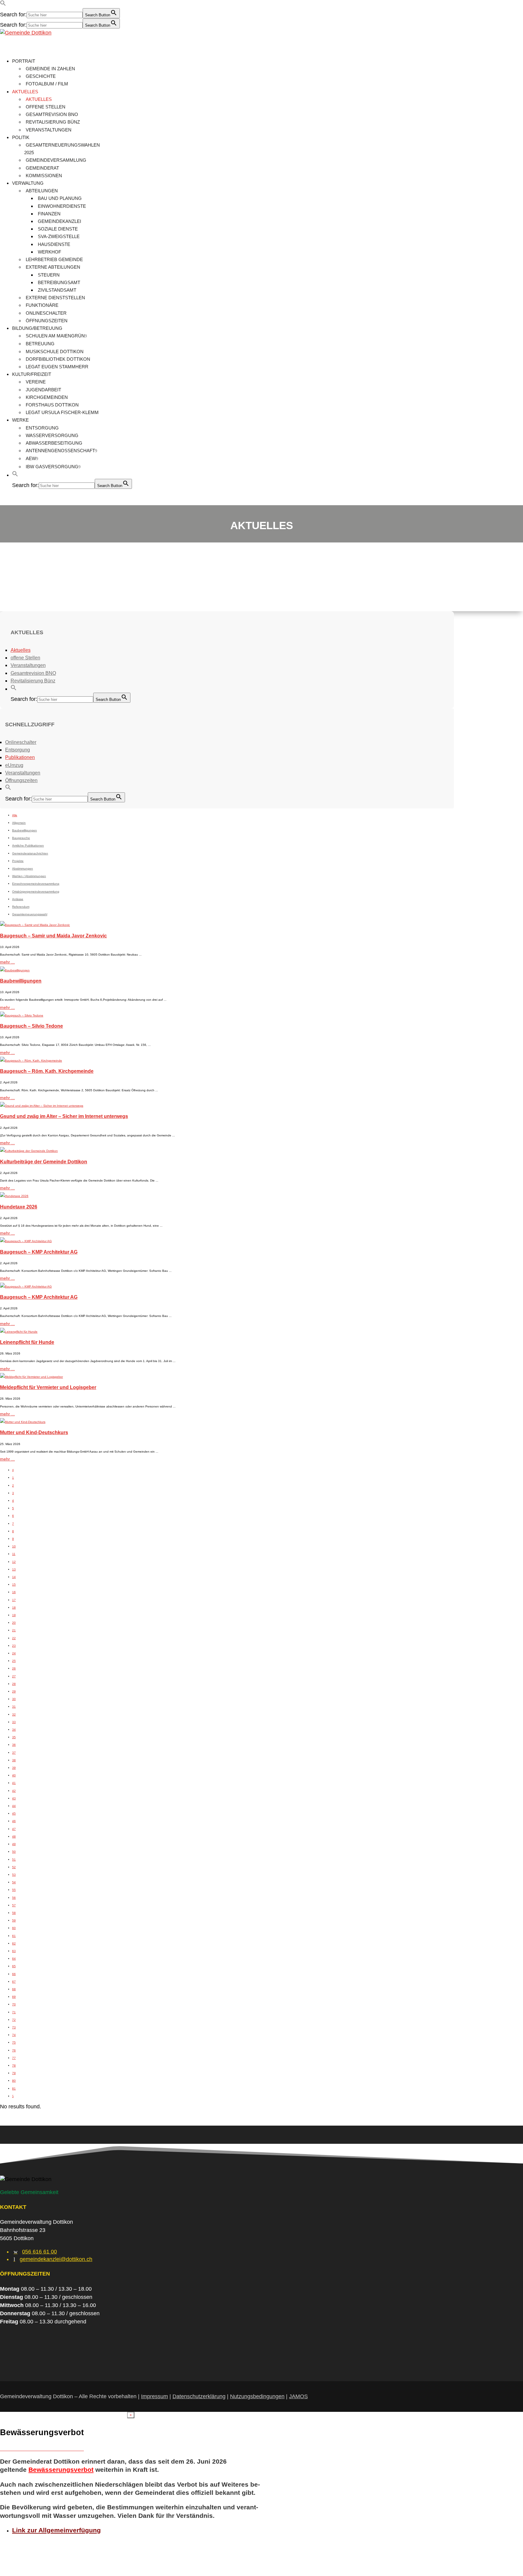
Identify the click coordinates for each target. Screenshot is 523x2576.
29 (14, 1691)
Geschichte (41, 76)
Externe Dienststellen (55, 298)
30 (14, 1699)
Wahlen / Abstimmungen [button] (29, 876)
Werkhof (49, 252)
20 (14, 1623)
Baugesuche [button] (21, 838)
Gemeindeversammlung (56, 160)
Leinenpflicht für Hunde (27, 1342)
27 (14, 1676)
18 (14, 1608)
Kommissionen (44, 176)
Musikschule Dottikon (55, 351)
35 (14, 1737)
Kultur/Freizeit (32, 374)
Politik (21, 137)
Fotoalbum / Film (47, 84)
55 (14, 1890)
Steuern (49, 275)
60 (14, 1928)
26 (14, 1668)
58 (14, 1913)
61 (14, 1936)
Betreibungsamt (59, 282)
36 (14, 1745)
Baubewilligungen (21, 981)
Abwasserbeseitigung (54, 443)
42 (14, 1791)
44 (14, 1806)
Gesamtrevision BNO (52, 114)
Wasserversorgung (52, 435)
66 (14, 1974)
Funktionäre (42, 305)
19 (14, 1615)
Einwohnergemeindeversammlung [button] (36, 884)
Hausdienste (54, 244)
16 (14, 1592)
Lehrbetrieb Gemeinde (54, 259)
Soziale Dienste (58, 229)
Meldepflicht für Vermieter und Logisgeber (48, 1387)
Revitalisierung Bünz (53, 122)
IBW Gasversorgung (52, 467)
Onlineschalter (46, 313)
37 (14, 1753)
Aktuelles (25, 92)
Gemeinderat (42, 168)
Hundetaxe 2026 (19, 1207)
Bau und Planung (60, 198)
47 (14, 1829)
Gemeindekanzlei (59, 221)
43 (14, 1798)
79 (14, 2073)
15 (14, 1585)
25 (14, 1661)
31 (14, 1707)
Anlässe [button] (18, 899)
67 (14, 1982)
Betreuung (40, 344)
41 (14, 1783)
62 (14, 1943)
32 (14, 1714)
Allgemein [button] (19, 823)
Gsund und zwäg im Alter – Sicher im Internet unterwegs (64, 1116)
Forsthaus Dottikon (52, 405)
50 (14, 1852)
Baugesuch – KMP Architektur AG (39, 1252)
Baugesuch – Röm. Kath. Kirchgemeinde (47, 1071)
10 (14, 1546)
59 (14, 1920)
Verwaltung (28, 183)
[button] (3, 4)
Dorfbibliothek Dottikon (58, 359)
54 (14, 1882)
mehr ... (7, 962)
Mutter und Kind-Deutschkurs (34, 1432)
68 (14, 1989)
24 (14, 1653)
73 (14, 2027)
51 (14, 1860)
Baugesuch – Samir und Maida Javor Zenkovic (53, 936)
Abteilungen (42, 191)
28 (14, 1684)
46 (14, 1821)
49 (14, 1844)
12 (14, 1562)
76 (14, 2050)
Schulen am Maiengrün (55, 336)
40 (14, 1775)
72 (14, 2020)
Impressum (155, 2396)
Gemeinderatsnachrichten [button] (30, 853)
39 (14, 1768)
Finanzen (49, 214)
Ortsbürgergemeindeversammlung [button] (36, 892)
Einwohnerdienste (62, 206)
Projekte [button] (18, 861)
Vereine (36, 382)
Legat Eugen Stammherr (57, 367)
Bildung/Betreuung (37, 328)
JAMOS (298, 2396)
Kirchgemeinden (47, 397)
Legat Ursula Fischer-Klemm (62, 412)
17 (14, 1600)
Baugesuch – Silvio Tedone (31, 1026)
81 (14, 2089)
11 (14, 1554)
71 (14, 2012)
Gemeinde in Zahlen (50, 69)
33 (14, 1722)
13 (14, 1569)
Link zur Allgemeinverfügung (56, 2530)
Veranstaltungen (49, 130)
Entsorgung (42, 428)
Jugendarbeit (43, 390)
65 (14, 1966)
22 (14, 1638)
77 (14, 2058)
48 (14, 1837)
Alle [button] (15, 815)
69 (14, 1997)
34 (14, 1730)
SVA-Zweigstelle (59, 236)
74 (14, 2035)
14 (14, 1577)
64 (14, 1959)
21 (14, 1630)
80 (14, 2081)
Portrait (24, 61)
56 (14, 1898)
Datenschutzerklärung (199, 2396)
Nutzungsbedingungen (257, 2396)
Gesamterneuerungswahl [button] (30, 914)
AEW (31, 458)
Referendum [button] (21, 907)
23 (14, 1646)
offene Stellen (46, 107)
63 (14, 1951)
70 (14, 2004)
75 (14, 2042)
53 (14, 1875)
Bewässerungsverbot (61, 2470)
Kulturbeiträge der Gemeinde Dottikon (44, 1162)
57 (14, 1905)
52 (14, 1867)
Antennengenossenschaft (60, 451)
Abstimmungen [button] (23, 869)
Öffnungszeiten (47, 321)
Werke (20, 420)
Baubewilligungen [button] (25, 830)
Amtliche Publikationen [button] (28, 845)
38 (14, 1760)
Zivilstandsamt (57, 290)
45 (14, 1813)
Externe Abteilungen (53, 267)
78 (14, 2065)
